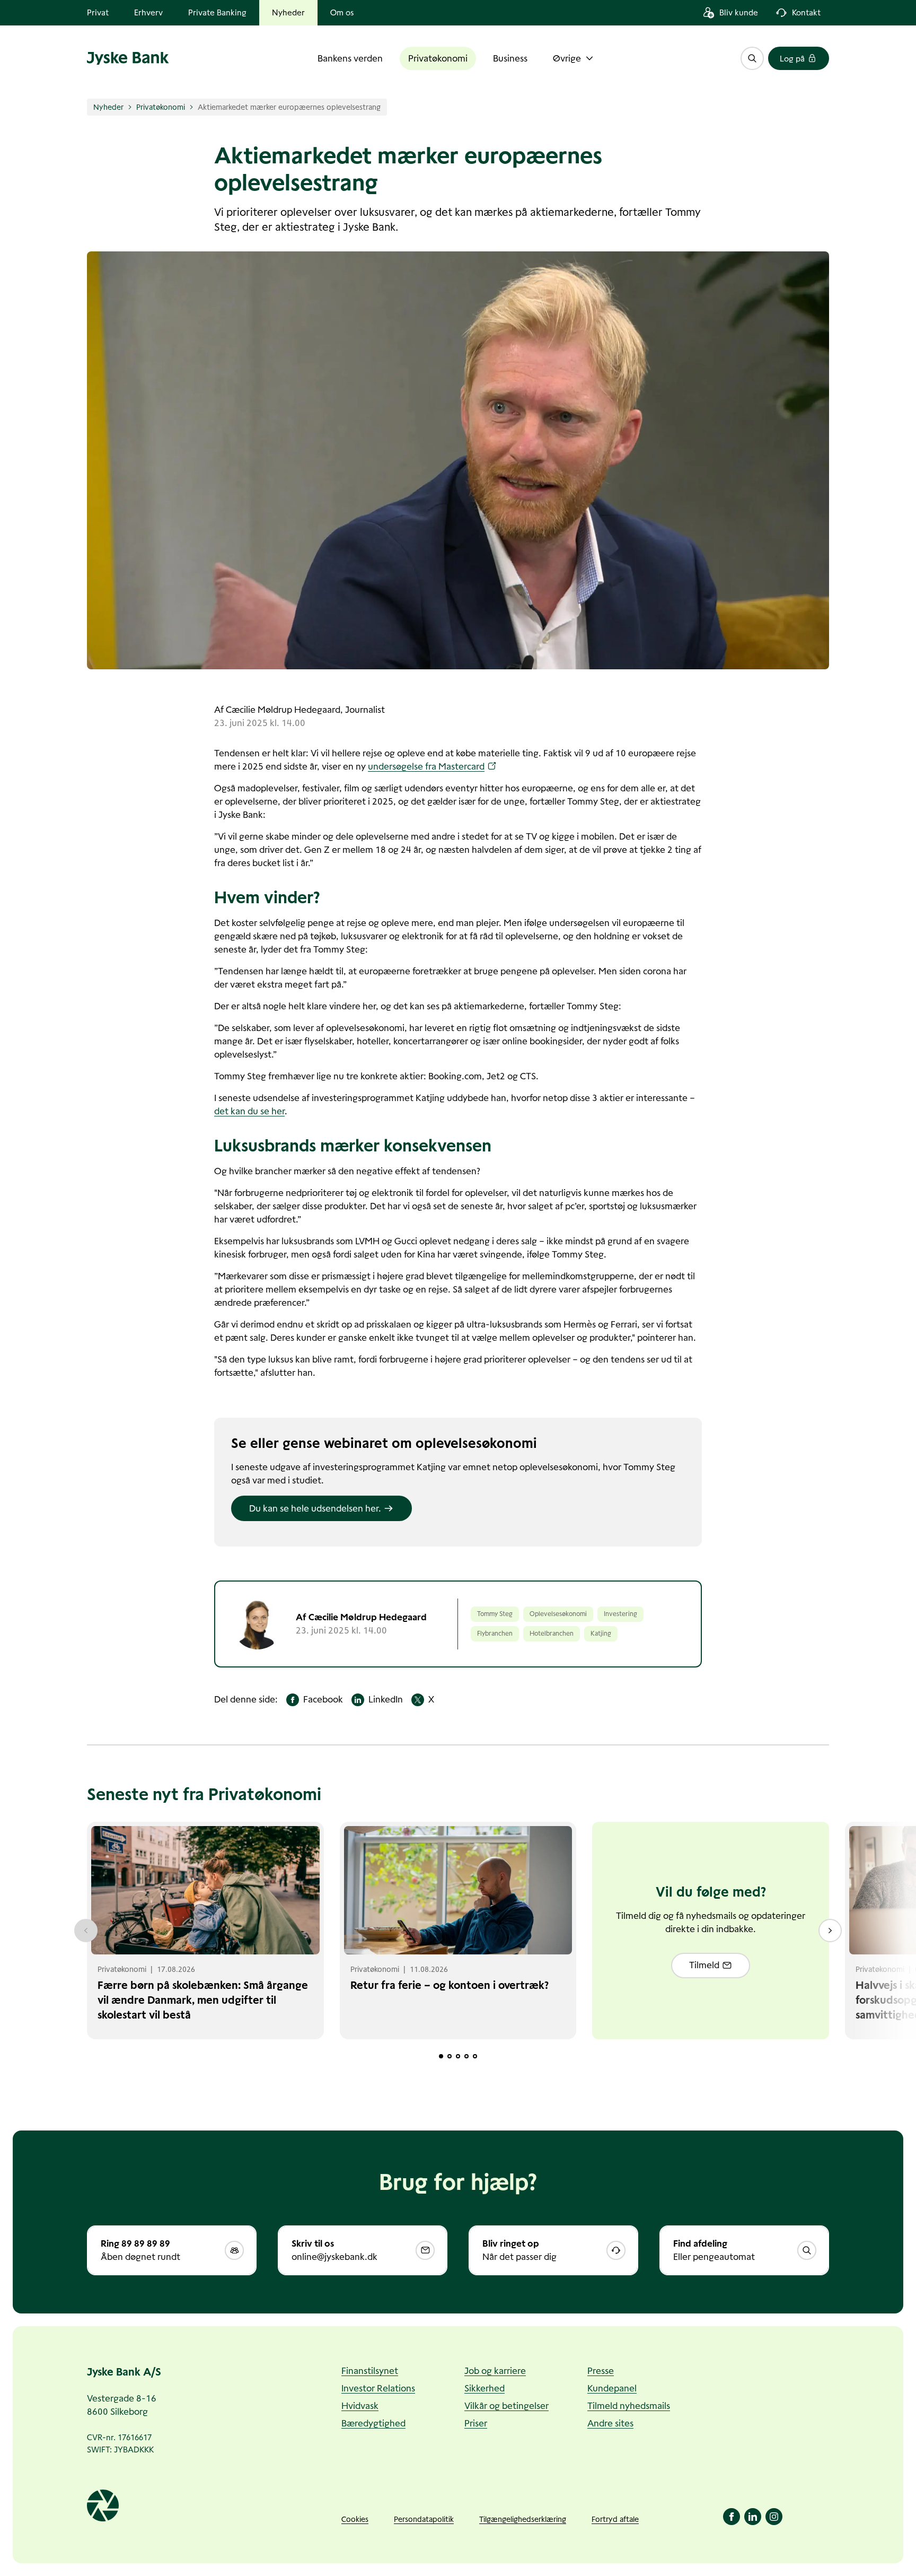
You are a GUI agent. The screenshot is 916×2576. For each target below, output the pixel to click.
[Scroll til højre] (830, 1931)
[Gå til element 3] (458, 2056)
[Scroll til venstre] (86, 1931)
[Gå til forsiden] (128, 58)
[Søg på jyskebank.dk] (752, 58)
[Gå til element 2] (450, 2056)
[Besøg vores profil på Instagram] (774, 2517)
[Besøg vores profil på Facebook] (732, 2517)
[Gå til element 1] (441, 2056)
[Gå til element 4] (466, 2056)
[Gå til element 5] (475, 2056)
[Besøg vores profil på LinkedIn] (753, 2517)
